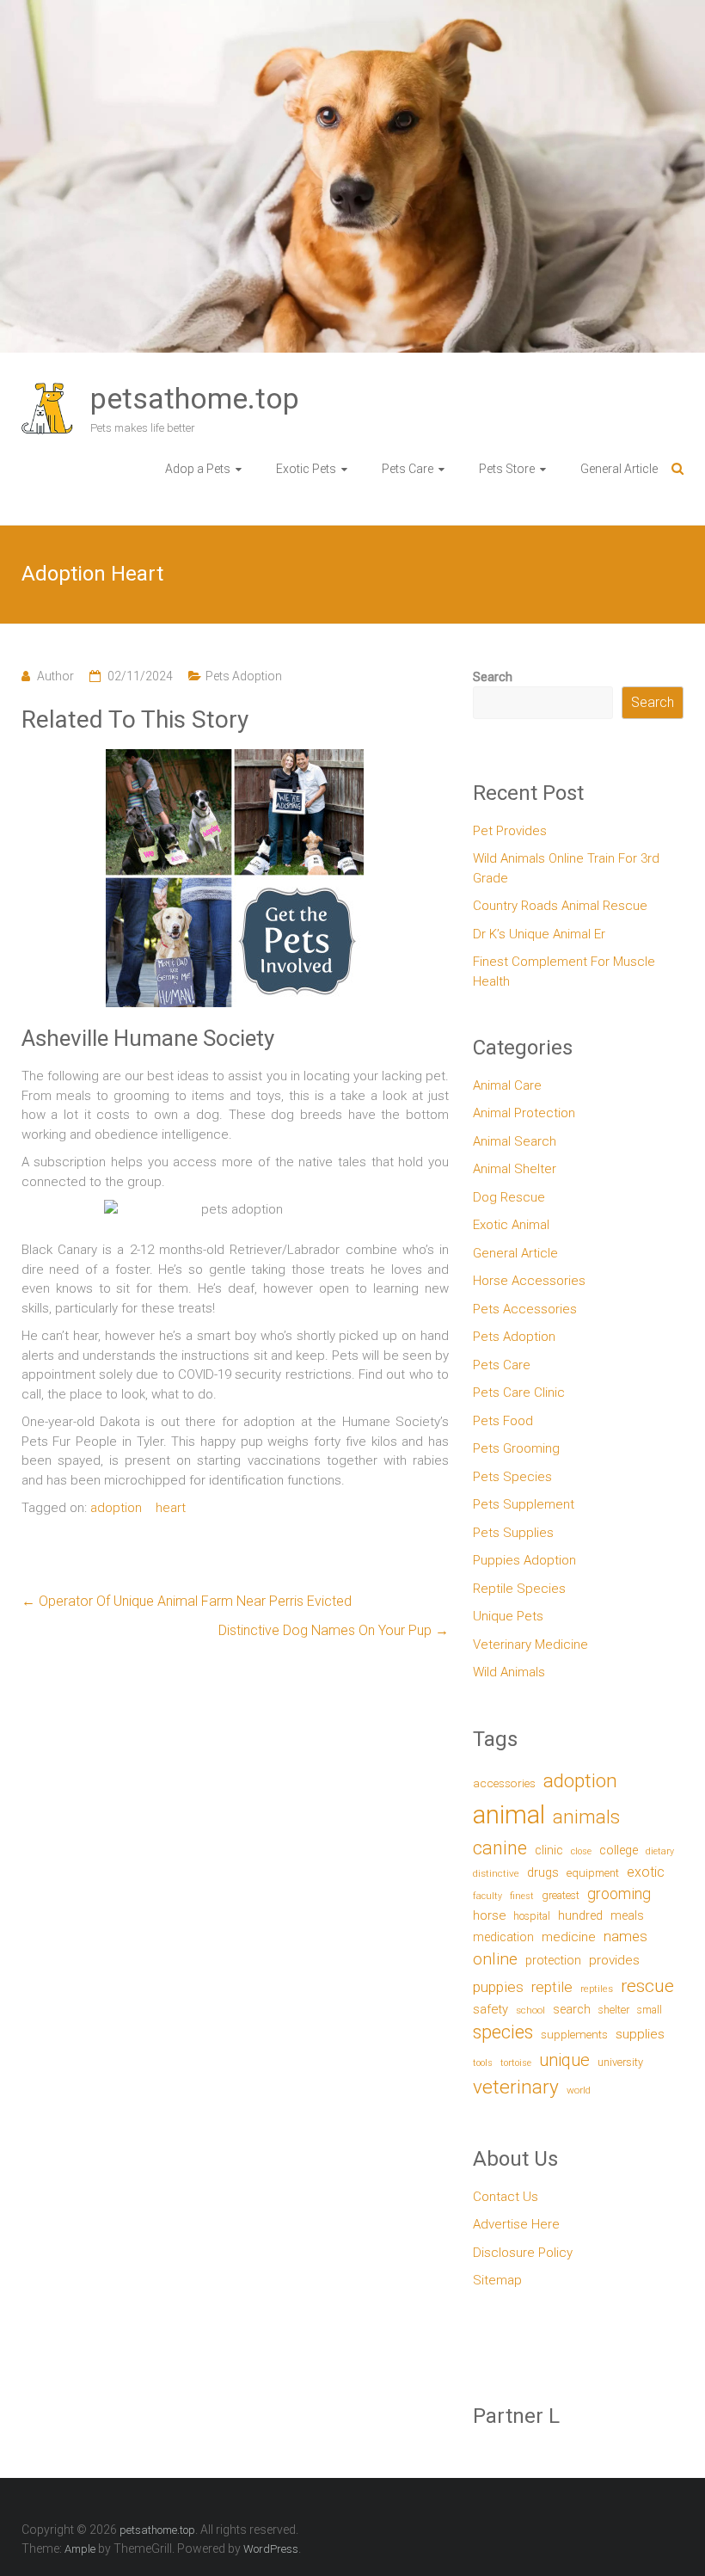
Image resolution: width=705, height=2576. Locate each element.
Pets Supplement (524, 1504)
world (579, 2090)
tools (483, 2063)
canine (500, 1848)
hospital (532, 1916)
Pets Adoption (244, 676)
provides (614, 1960)
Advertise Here (516, 2224)
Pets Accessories (525, 1309)
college (619, 1851)
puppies (498, 1987)
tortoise (516, 2063)
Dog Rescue (509, 1197)
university (620, 2062)
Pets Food (503, 1421)
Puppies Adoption (524, 1560)
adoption (116, 1508)
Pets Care (408, 469)
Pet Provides (510, 831)
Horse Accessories (529, 1281)
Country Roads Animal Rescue (560, 906)
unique (564, 2060)
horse (489, 1915)
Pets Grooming (516, 1448)
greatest (561, 1895)
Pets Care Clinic (519, 1393)
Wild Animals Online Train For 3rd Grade (566, 868)
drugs (543, 1872)
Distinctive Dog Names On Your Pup (334, 1630)
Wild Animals (509, 1672)
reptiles (597, 1989)
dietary (660, 1851)
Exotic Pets (306, 469)
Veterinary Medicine (530, 1645)
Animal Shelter (515, 1169)
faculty (487, 1896)
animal (509, 1815)
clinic (549, 1850)
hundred (580, 1916)
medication (503, 1937)
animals (586, 1817)
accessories (504, 1783)
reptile (552, 1987)
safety (490, 2009)
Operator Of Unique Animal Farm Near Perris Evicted (187, 1601)
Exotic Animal (511, 1225)
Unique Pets (508, 1616)
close (581, 1851)
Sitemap (497, 2280)
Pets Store (507, 469)
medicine (569, 1937)
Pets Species (512, 1477)
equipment (593, 1873)
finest (522, 1896)
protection (553, 1961)
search (572, 2010)
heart (171, 1508)
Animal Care (507, 1085)
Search (493, 677)
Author (55, 676)
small (650, 2010)
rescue (647, 1986)
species (503, 2032)
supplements (574, 2034)
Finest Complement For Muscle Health (564, 971)
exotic (646, 1872)
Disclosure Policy (523, 2253)
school (530, 2010)
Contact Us (506, 2197)
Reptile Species (519, 1589)
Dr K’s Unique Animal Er (539, 934)
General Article (619, 469)
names (625, 1936)
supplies (640, 2034)
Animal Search (515, 1141)
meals (627, 1915)
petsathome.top (195, 398)
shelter (614, 2010)
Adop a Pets (198, 469)
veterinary (516, 2087)
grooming (619, 1894)
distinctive (496, 1873)
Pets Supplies (513, 1533)
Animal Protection (524, 1113)
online (495, 1959)
